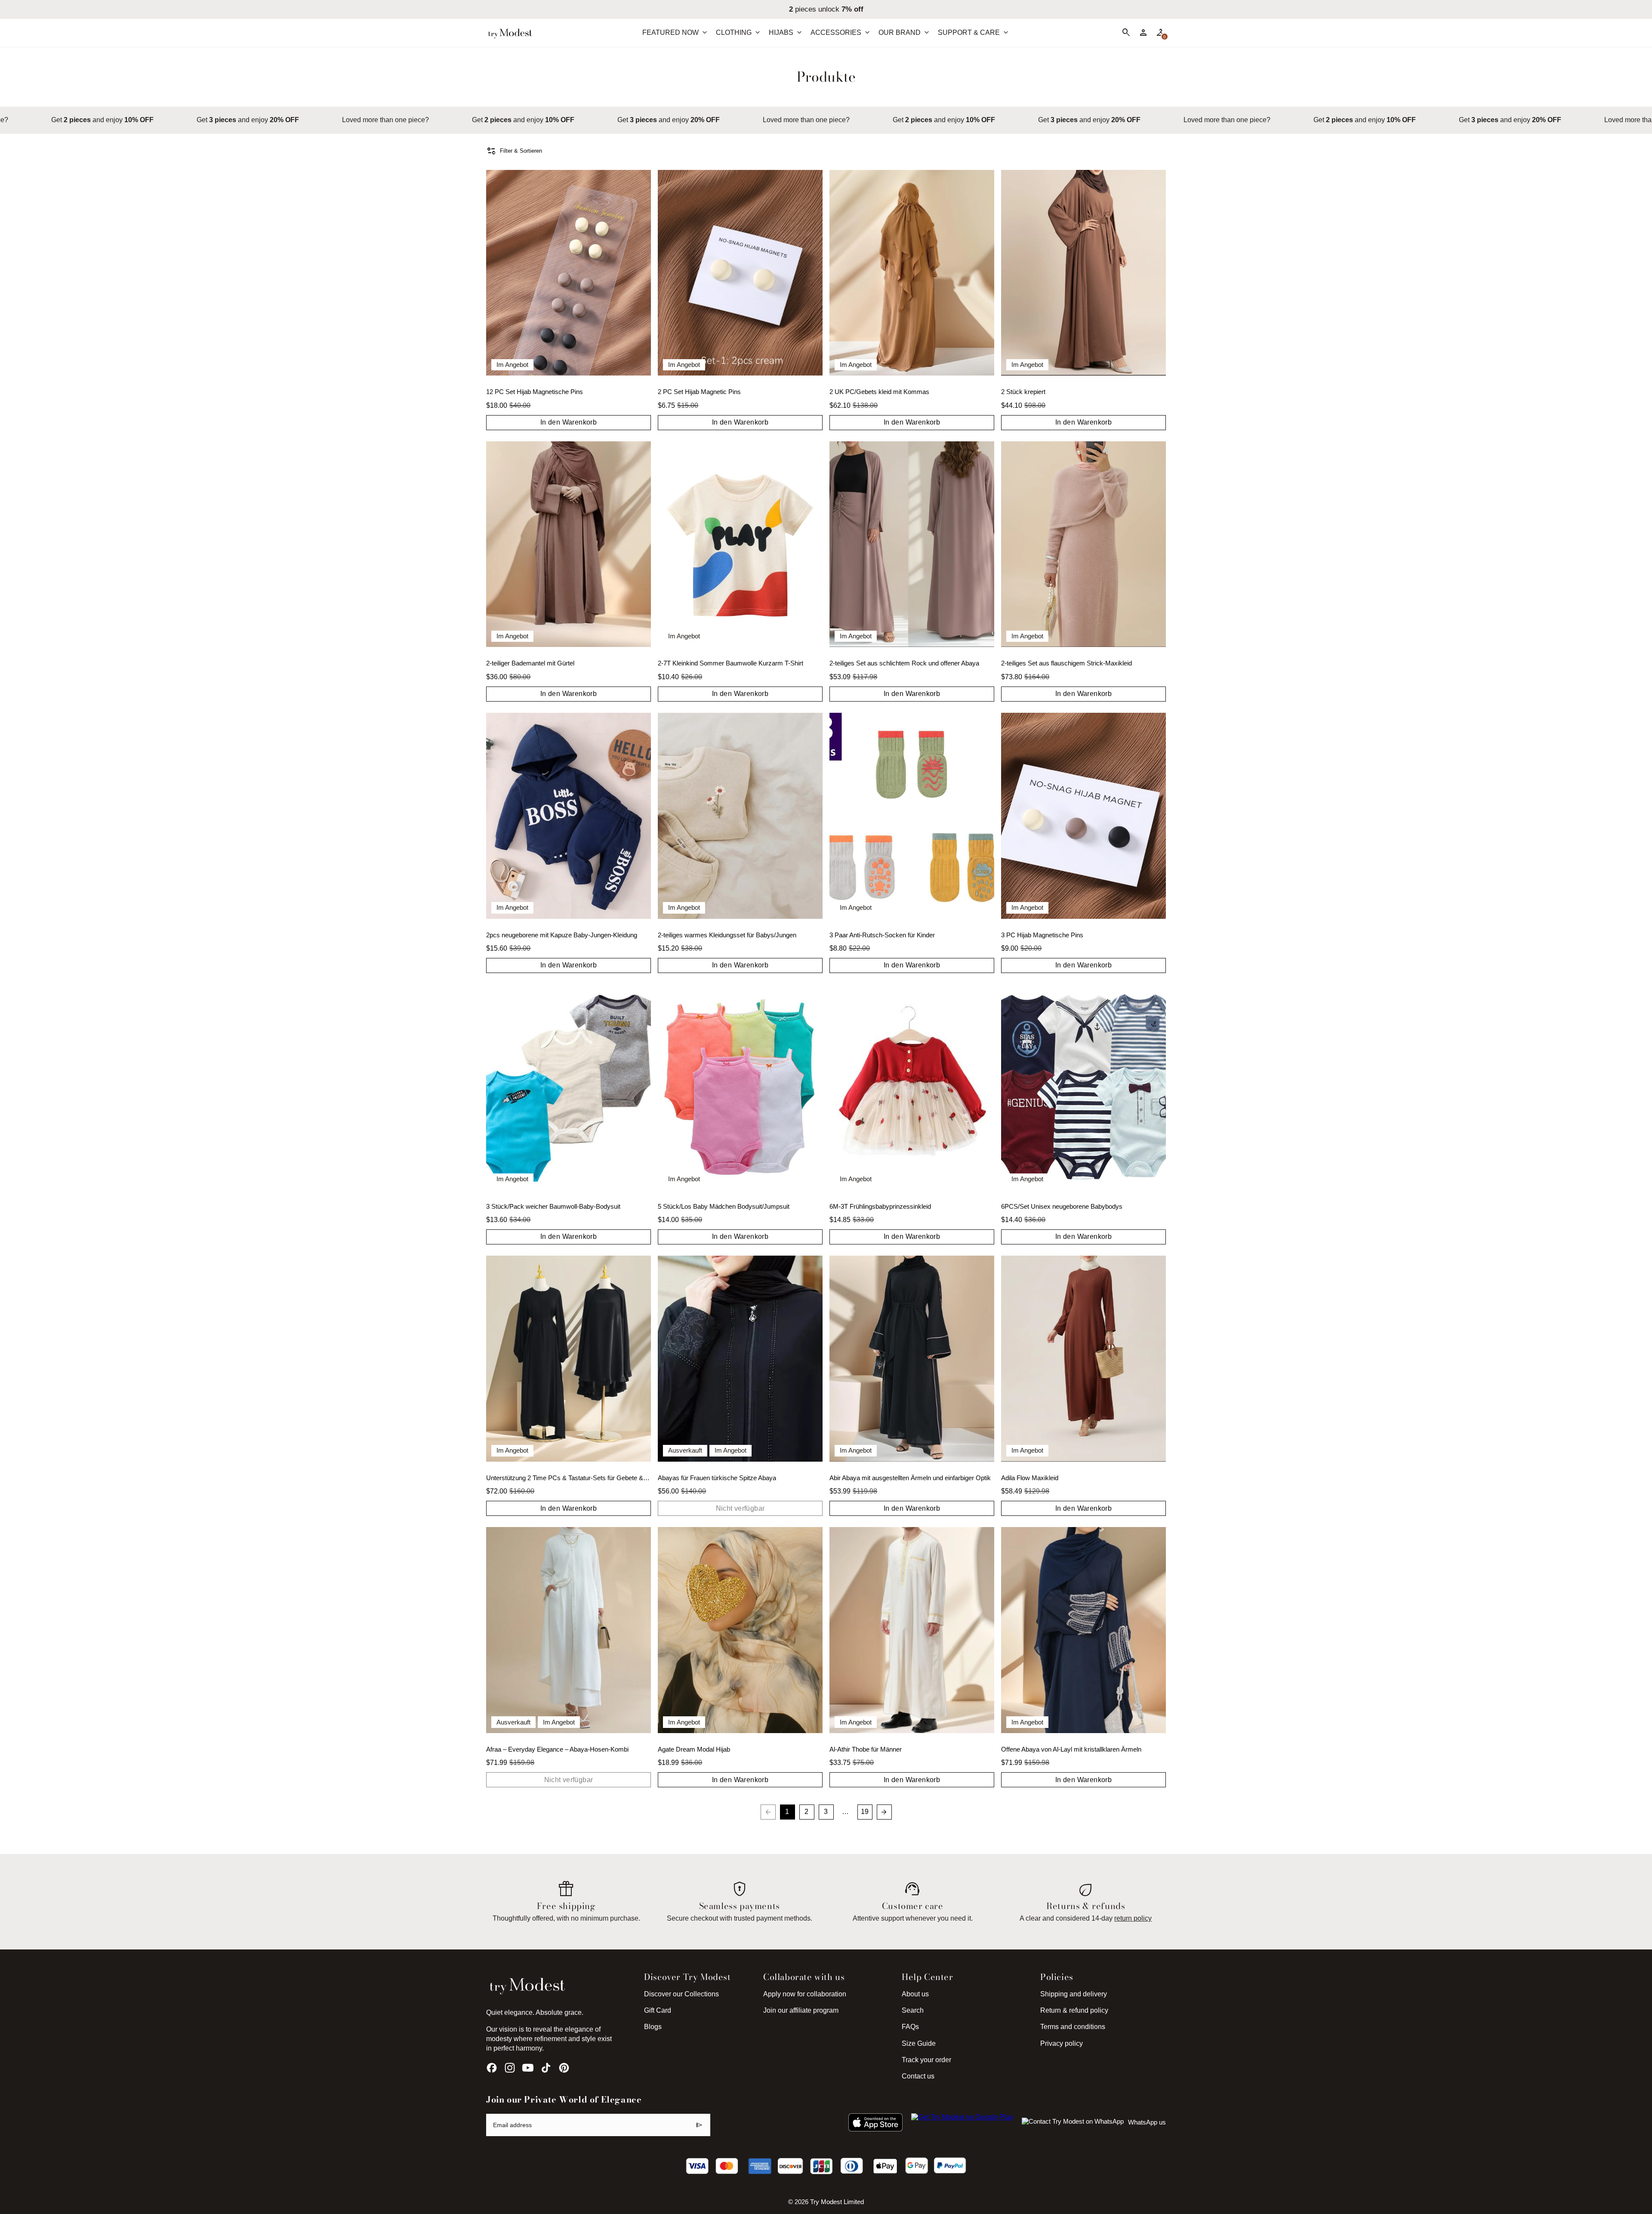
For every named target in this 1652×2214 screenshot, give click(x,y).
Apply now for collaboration (805, 1994)
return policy (1133, 1918)
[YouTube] (528, 2068)
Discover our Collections (681, 1994)
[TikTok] (546, 2068)
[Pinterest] (564, 2068)
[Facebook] (492, 2068)
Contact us (918, 2076)
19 (865, 1812)
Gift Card (658, 2010)
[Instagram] (510, 2068)
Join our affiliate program (801, 2010)
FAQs (910, 2027)
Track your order (926, 2060)
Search (913, 2010)
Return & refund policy (1074, 2010)
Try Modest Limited (837, 2202)
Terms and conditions (1073, 2027)
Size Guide (919, 2043)
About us (915, 1994)
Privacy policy (1062, 2043)
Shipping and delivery (1074, 1994)
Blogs (653, 2027)
